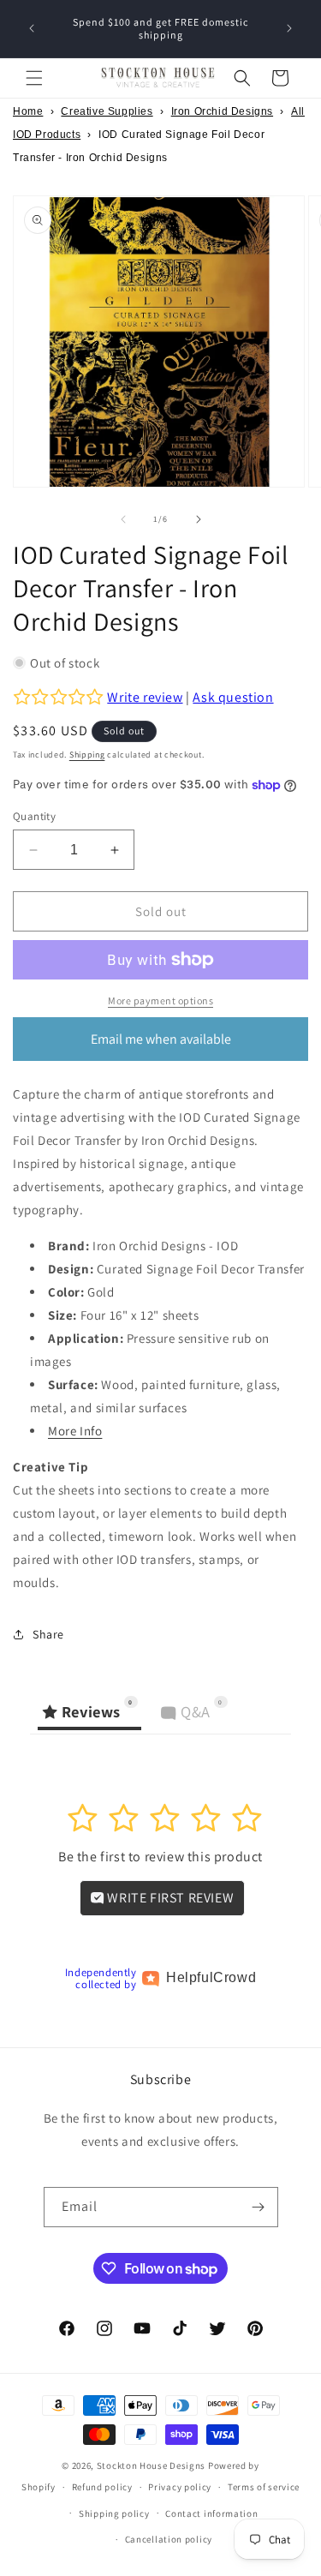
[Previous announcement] (32, 28)
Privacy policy (180, 2487)
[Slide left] (123, 519)
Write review (145, 697)
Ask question (233, 697)
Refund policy (102, 2487)
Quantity (34, 816)
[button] (34, 78)
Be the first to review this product (160, 1857)
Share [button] (48, 1634)
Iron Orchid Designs (222, 111)
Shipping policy (114, 2513)
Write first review (169, 1898)
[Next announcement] (289, 28)
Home (28, 111)
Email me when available (161, 1039)
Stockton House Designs (151, 2465)
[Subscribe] (259, 2207)
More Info (75, 1431)
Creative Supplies (107, 111)
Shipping (87, 755)
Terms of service (264, 2487)
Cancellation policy (169, 2539)
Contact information (211, 2513)
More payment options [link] (160, 1000)
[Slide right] (199, 519)
